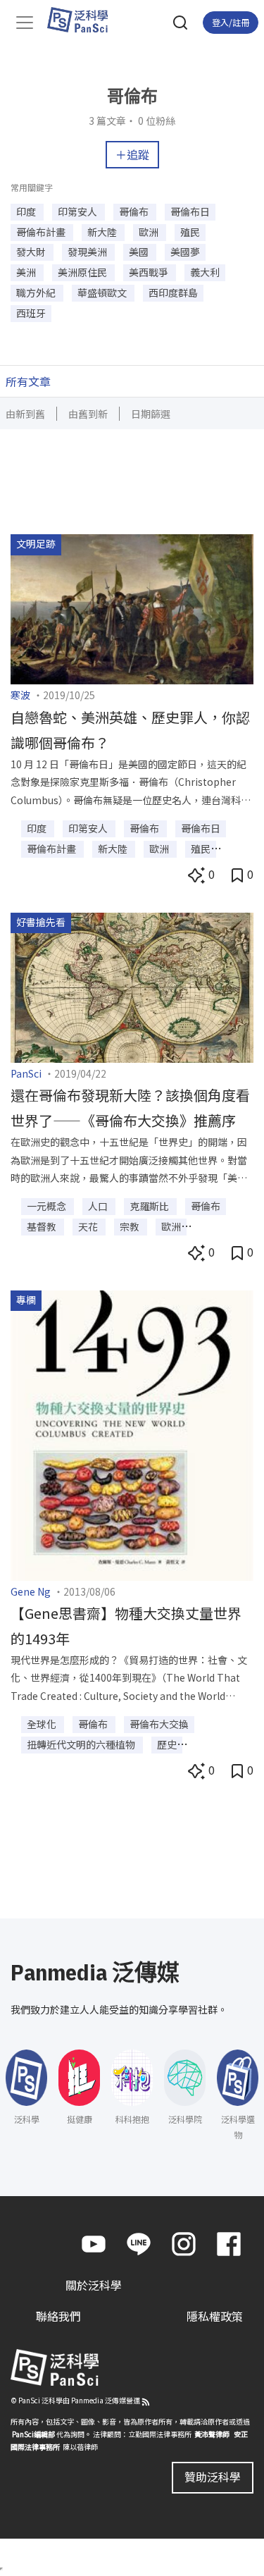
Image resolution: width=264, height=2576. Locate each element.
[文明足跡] (132, 608)
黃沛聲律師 (212, 2434)
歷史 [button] (167, 1744)
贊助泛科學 (213, 2477)
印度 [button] (27, 211)
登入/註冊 (231, 22)
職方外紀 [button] (37, 292)
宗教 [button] (131, 1226)
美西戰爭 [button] (150, 272)
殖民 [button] (190, 232)
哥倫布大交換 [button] (159, 1724)
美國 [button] (140, 252)
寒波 (20, 695)
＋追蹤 (132, 154)
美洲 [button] (27, 272)
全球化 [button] (43, 1724)
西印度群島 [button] (173, 292)
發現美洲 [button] (88, 252)
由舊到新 (88, 414)
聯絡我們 (58, 2316)
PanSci (26, 1073)
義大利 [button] (205, 272)
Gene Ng (31, 1591)
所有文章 (28, 381)
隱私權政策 (215, 2316)
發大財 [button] (32, 252)
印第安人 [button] (78, 211)
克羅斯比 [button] (150, 1206)
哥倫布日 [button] (190, 211)
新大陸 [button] (103, 232)
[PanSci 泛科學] (84, 20)
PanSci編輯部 (33, 2434)
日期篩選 (151, 414)
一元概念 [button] (48, 1206)
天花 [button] (89, 1226)
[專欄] (132, 1434)
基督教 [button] (43, 1226)
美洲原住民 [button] (83, 272)
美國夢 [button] (185, 252)
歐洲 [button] (150, 232)
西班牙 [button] (31, 313)
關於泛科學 (94, 2285)
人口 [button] (99, 1206)
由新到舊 (25, 414)
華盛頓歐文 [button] (103, 292)
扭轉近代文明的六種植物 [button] (82, 1744)
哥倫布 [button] (135, 211)
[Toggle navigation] (25, 23)
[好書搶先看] (132, 985)
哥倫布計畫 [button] (42, 232)
